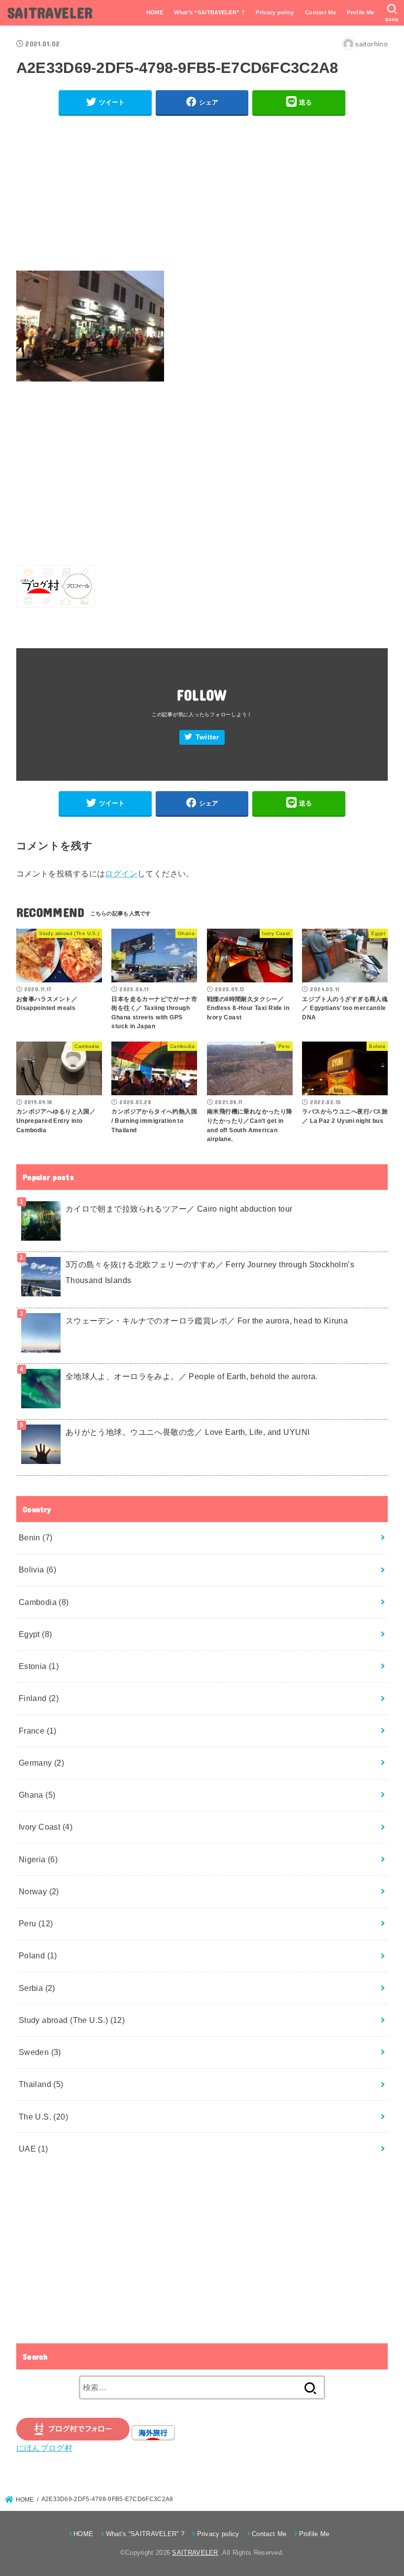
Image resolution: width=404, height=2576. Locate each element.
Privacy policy (275, 12)
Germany (42, 1763)
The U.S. (43, 2117)
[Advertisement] (202, 193)
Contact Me (320, 12)
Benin (36, 1537)
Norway (39, 1891)
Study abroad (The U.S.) (72, 2020)
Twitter (207, 737)
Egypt (35, 1634)
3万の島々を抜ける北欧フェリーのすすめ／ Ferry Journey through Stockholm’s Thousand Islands (210, 1272)
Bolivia (38, 1569)
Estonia (39, 1666)
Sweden (40, 2052)
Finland (39, 1698)
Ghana (37, 1795)
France (38, 1731)
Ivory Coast (46, 1827)
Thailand (41, 2084)
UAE (34, 2149)
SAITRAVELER (50, 12)
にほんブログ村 (44, 2448)
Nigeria (38, 1859)
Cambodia (44, 1602)
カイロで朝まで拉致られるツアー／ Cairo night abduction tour (179, 1209)
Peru (36, 1923)
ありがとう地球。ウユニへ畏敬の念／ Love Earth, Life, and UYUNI (188, 1432)
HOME (155, 12)
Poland (38, 1955)
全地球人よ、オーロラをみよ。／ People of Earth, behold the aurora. (192, 1376)
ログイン (121, 873)
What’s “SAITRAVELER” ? (209, 12)
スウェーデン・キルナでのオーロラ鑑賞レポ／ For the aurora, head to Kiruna (207, 1321)
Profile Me (360, 12)
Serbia (37, 1988)
